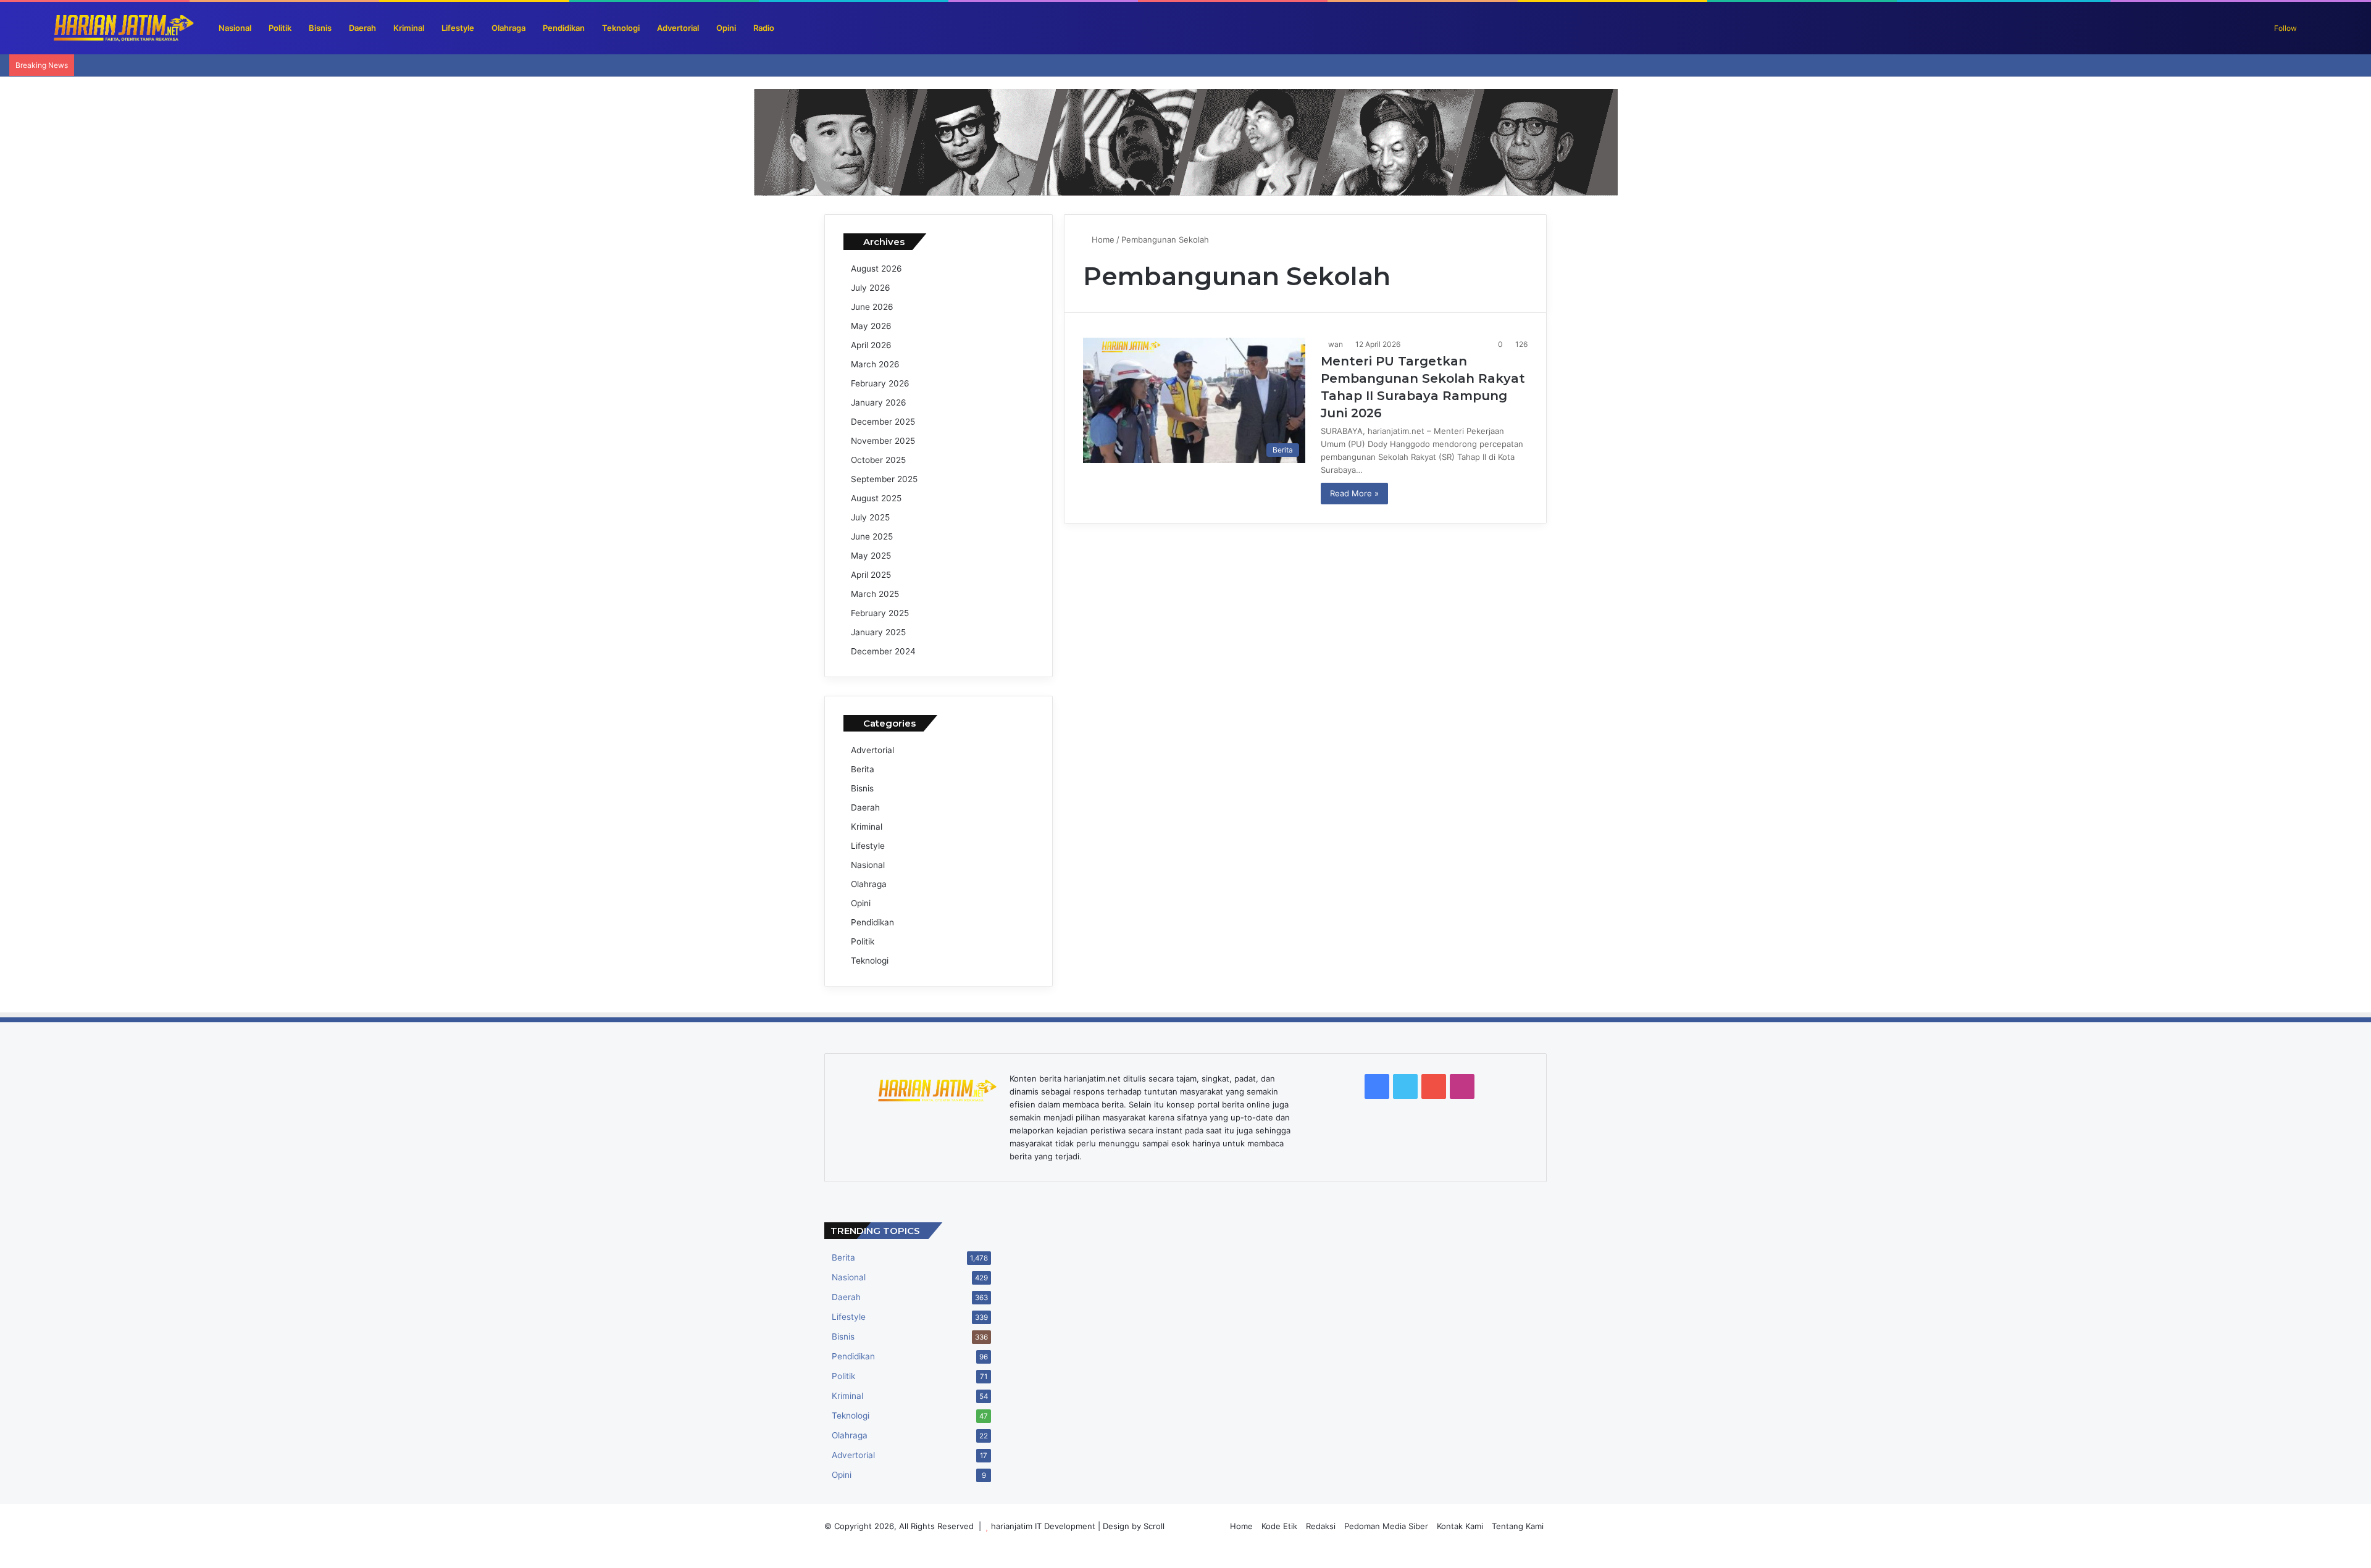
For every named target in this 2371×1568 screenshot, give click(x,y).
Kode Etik (1279, 1526)
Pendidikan (564, 28)
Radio (764, 28)
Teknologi (621, 28)
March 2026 (875, 364)
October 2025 (878, 460)
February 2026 (880, 383)
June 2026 (872, 307)
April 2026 (871, 345)
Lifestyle (458, 28)
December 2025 (883, 422)
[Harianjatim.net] (102, 28)
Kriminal (409, 28)
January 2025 (878, 632)
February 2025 (880, 613)
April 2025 (871, 575)
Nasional (235, 28)
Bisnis (320, 28)
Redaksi (1321, 1526)
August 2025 (876, 498)
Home (1102, 240)
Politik (280, 28)
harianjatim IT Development (1044, 1526)
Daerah (362, 28)
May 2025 (871, 556)
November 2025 (883, 441)
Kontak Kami (1460, 1526)
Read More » (1354, 493)
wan (1336, 344)
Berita (863, 769)
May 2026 (871, 326)
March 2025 (875, 594)
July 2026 (871, 288)
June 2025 (872, 536)
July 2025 (870, 517)
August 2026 (876, 269)
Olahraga (508, 28)
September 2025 (884, 479)
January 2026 (879, 402)
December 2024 (883, 651)
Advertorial (678, 28)
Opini (726, 28)
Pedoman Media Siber (1386, 1526)
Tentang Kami (1518, 1526)
